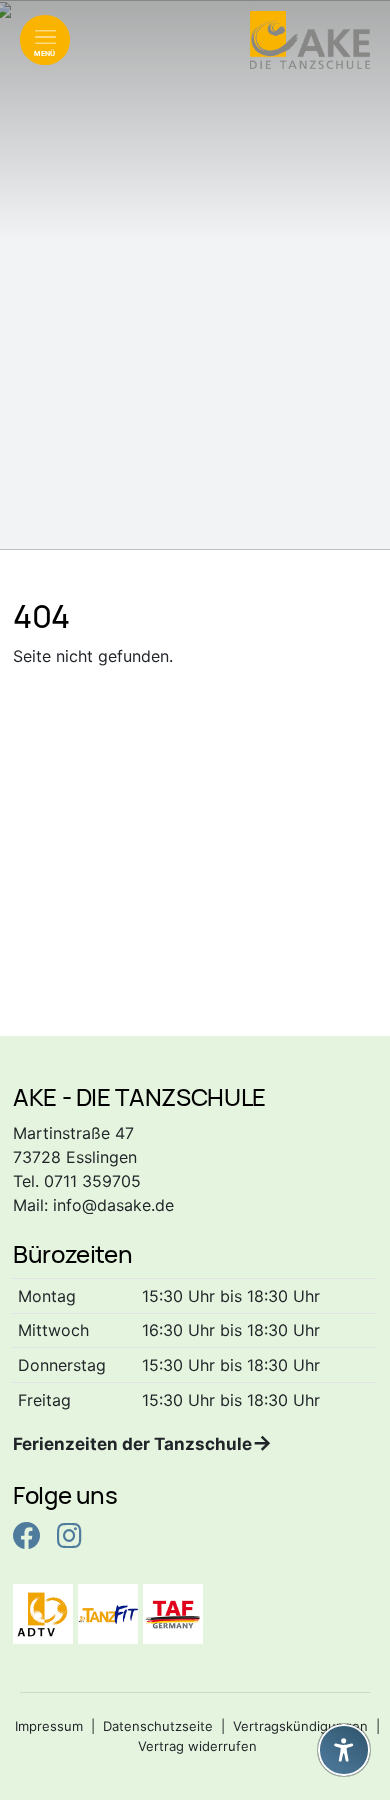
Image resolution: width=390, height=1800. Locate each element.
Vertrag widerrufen (197, 1746)
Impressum (49, 1726)
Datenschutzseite (158, 1726)
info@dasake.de (113, 1205)
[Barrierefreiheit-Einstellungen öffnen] (344, 1750)
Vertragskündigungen (300, 1726)
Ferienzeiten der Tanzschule (132, 1444)
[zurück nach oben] (344, 1701)
